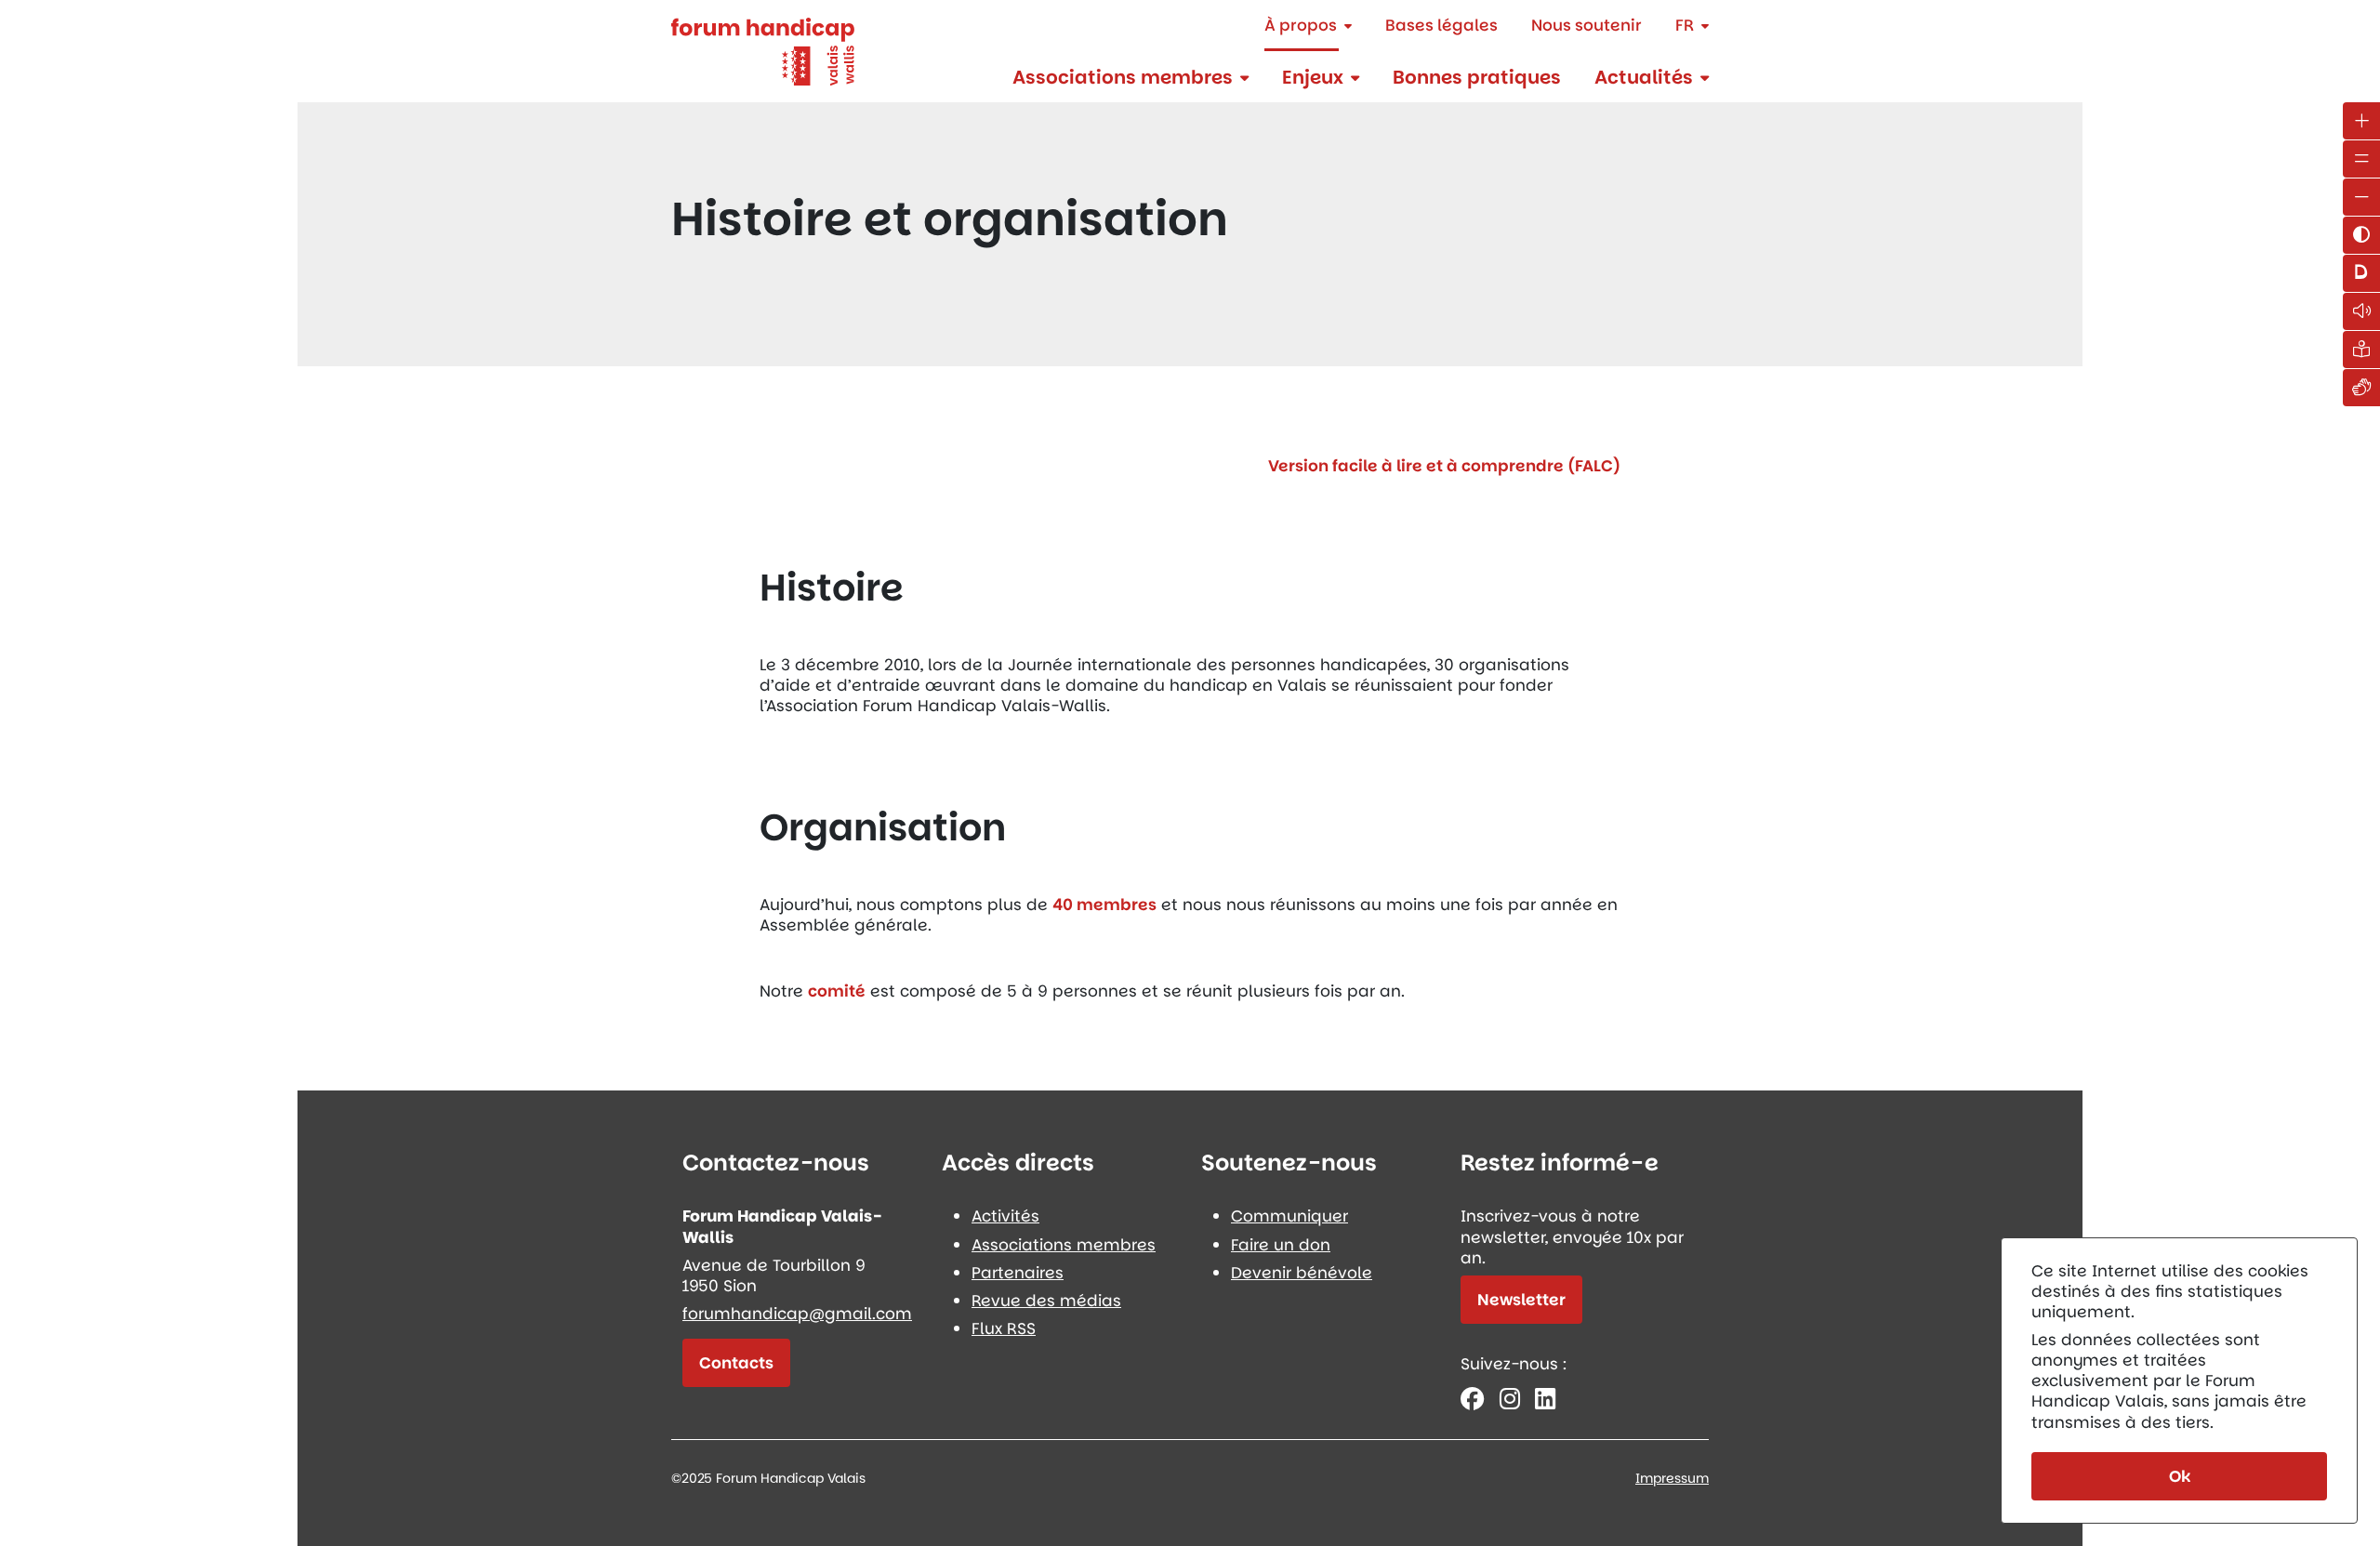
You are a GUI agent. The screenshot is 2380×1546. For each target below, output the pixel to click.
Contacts (736, 1363)
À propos (1301, 25)
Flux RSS (1004, 1328)
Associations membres (1123, 77)
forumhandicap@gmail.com (797, 1314)
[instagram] (1510, 1399)
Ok (2180, 1476)
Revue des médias (1046, 1301)
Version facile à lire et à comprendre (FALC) (1444, 466)
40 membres (1104, 905)
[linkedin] (1545, 1399)
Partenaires (1018, 1273)
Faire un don (1281, 1245)
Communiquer (1289, 1216)
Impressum (1672, 1478)
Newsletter (1521, 1300)
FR (1685, 25)
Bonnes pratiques (1477, 77)
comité (837, 991)
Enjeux (1313, 77)
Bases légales (1441, 25)
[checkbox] (2361, 235)
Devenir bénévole (1302, 1273)
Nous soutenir (1587, 25)
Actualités (1644, 77)
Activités (1005, 1216)
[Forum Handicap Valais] (763, 50)
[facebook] (1473, 1399)
